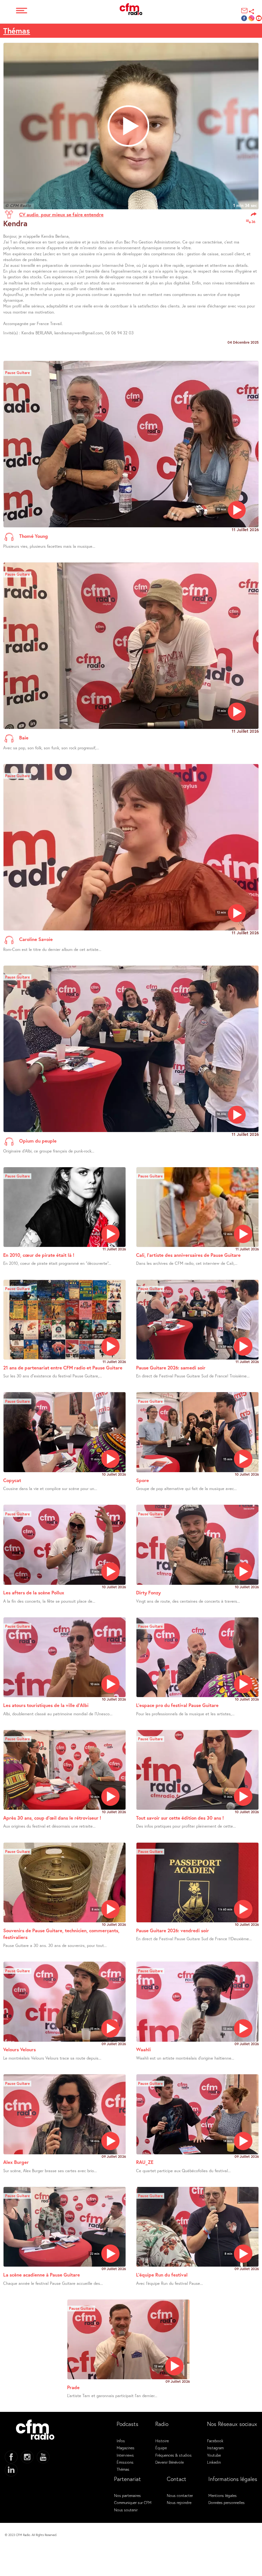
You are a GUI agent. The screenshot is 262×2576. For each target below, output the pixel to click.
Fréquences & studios (173, 2455)
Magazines (126, 2448)
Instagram (215, 2448)
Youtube (214, 2455)
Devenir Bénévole (170, 2462)
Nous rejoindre (179, 2502)
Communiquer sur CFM (133, 2502)
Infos (121, 2441)
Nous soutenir (126, 2510)
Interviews (125, 2455)
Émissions (125, 2462)
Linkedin (214, 2462)
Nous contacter (180, 2495)
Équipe (161, 2448)
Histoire (162, 2441)
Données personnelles (227, 2502)
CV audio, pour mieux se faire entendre (61, 214)
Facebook (215, 2441)
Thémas (17, 31)
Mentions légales (223, 2495)
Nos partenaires (127, 2495)
